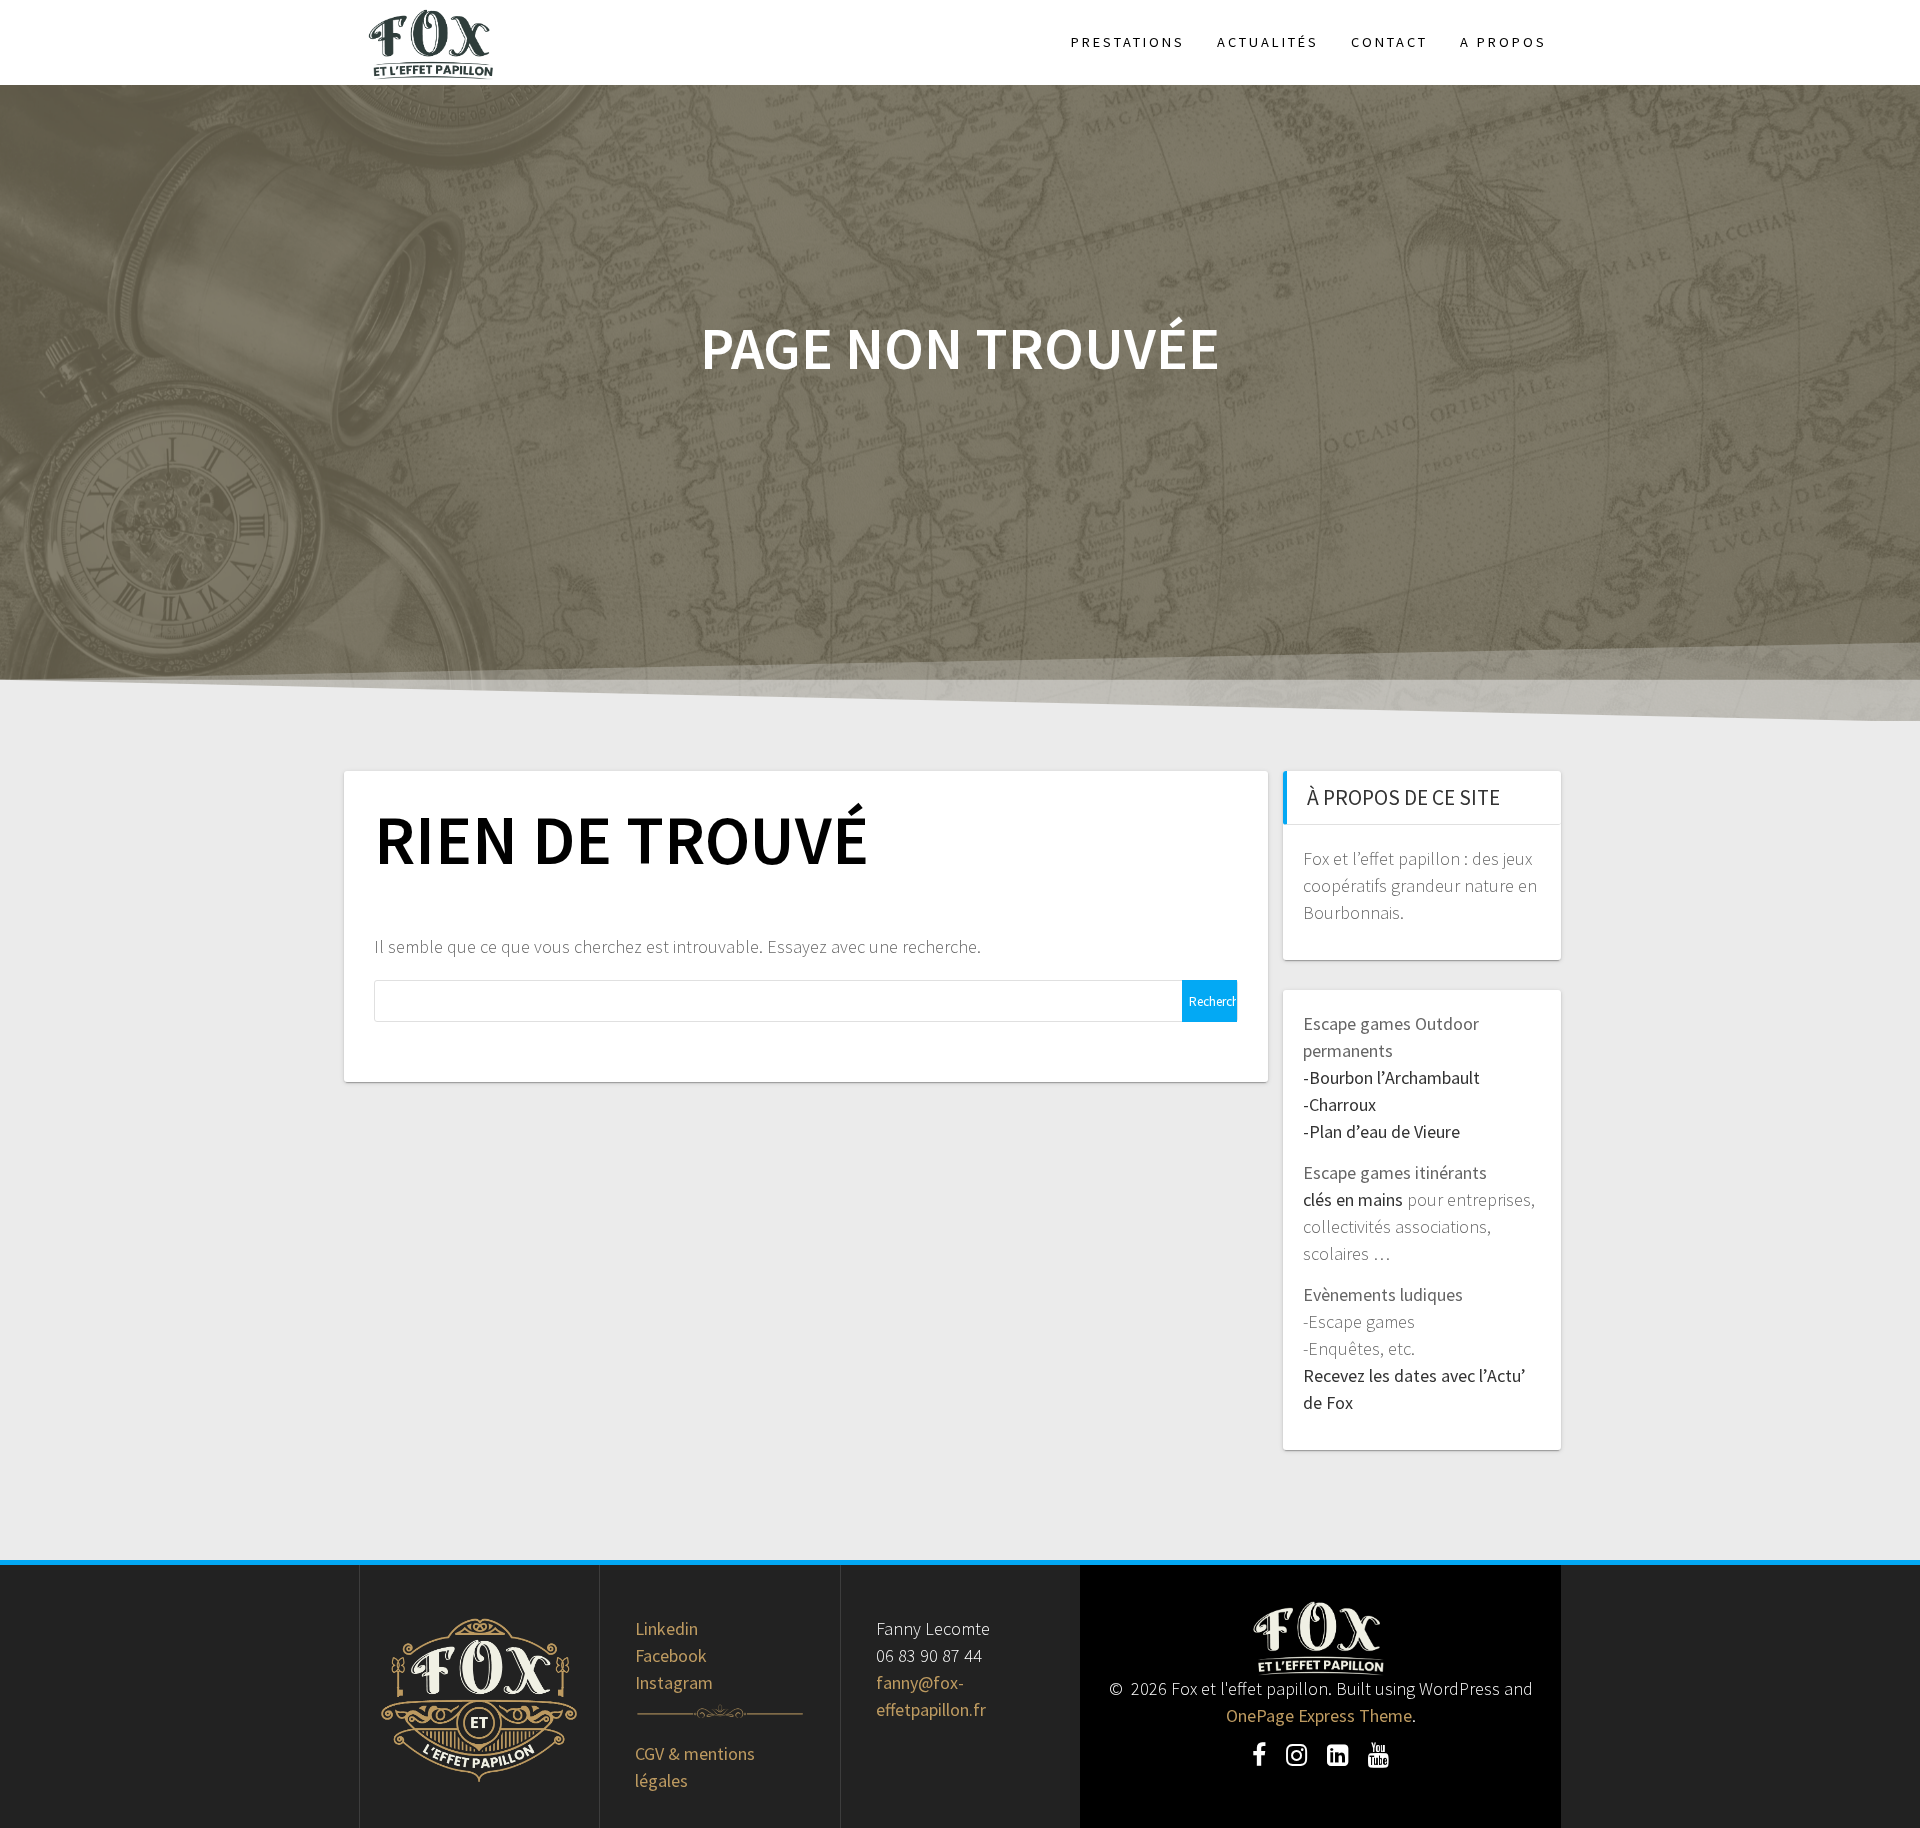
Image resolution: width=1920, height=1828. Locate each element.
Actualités (1268, 42)
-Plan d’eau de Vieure (1381, 1131)
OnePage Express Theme (1319, 1715)
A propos (1503, 42)
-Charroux (1339, 1104)
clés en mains (1353, 1199)
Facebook (671, 1655)
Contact (1389, 42)
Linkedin (666, 1628)
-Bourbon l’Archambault (1391, 1077)
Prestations (1128, 42)
